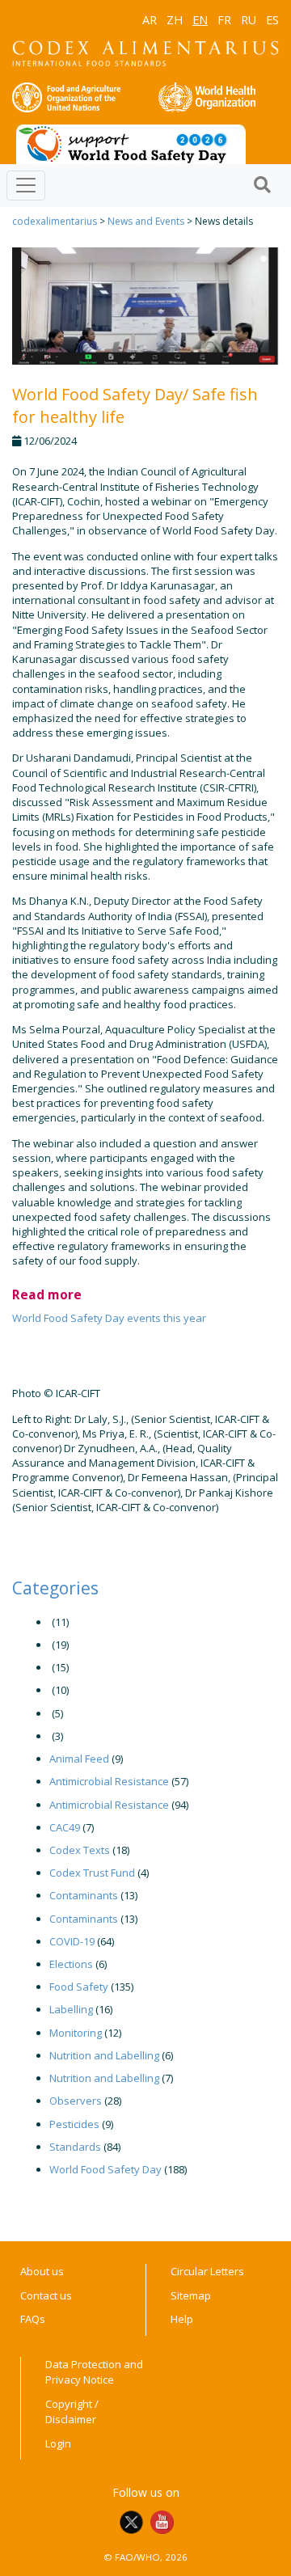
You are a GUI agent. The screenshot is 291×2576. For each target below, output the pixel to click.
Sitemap (191, 2295)
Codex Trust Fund (92, 1873)
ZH (175, 20)
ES (272, 20)
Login (58, 2443)
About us (42, 2271)
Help (182, 2319)
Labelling (71, 2009)
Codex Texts (80, 1850)
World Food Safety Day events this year (109, 1318)
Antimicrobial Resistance (109, 1781)
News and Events (146, 221)
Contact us (46, 2295)
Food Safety (79, 1987)
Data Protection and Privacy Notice (94, 2372)
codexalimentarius (55, 221)
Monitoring (76, 2033)
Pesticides (74, 2124)
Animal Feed (79, 1759)
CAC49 (65, 1827)
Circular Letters (207, 2271)
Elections (71, 1964)
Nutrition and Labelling (104, 2055)
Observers (76, 2101)
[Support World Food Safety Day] (131, 143)
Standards (75, 2147)
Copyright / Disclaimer (72, 2412)
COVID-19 (72, 1941)
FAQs (33, 2319)
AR (150, 20)
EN (200, 20)
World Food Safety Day (105, 2169)
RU (249, 20)
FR (224, 20)
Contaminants (84, 1895)
